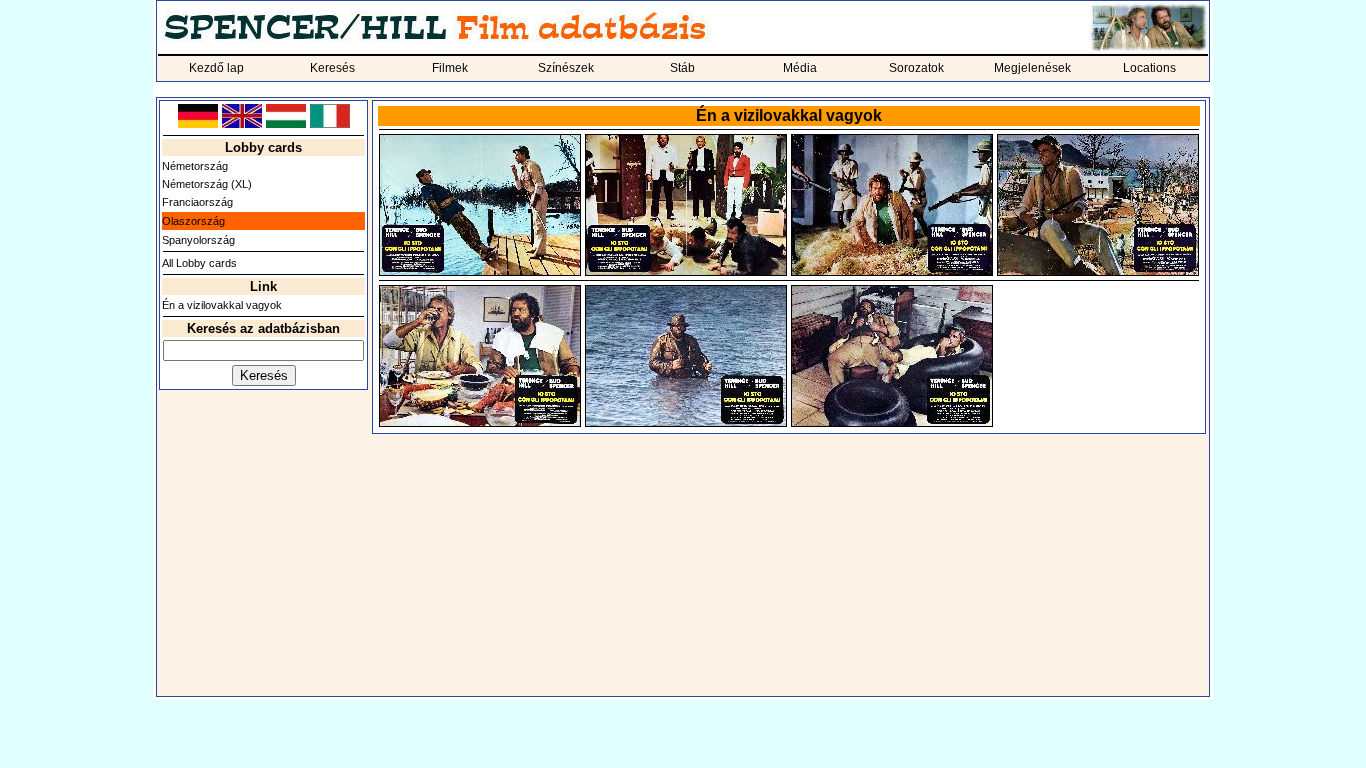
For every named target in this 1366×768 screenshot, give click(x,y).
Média (800, 68)
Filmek (450, 68)
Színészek (566, 68)
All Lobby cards (199, 263)
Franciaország (197, 202)
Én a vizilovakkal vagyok (222, 305)
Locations (1149, 68)
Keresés (332, 68)
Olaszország (193, 221)
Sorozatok (916, 68)
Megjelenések (1032, 68)
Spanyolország (198, 240)
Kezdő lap (216, 68)
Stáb (682, 68)
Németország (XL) (207, 184)
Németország (195, 166)
